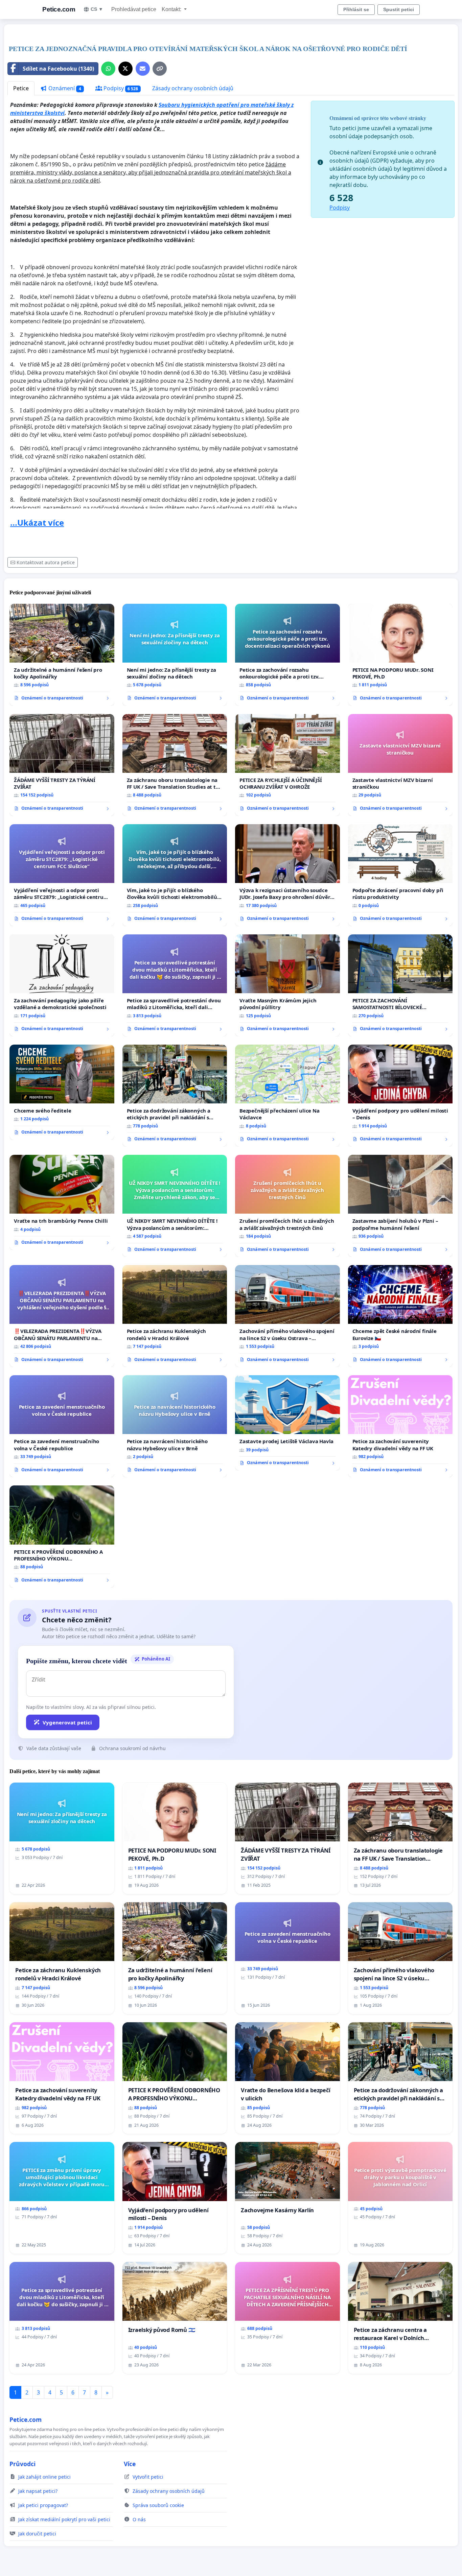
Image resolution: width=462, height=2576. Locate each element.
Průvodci (22, 2464)
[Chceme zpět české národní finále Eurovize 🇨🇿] (400, 1316)
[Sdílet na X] (125, 69)
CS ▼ (97, 9)
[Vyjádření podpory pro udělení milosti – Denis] (400, 1096)
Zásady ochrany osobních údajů (193, 88)
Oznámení (64, 88)
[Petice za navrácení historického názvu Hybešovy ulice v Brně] (175, 1426)
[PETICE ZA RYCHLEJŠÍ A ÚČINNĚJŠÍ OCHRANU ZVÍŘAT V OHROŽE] (287, 765)
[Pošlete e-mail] (143, 69)
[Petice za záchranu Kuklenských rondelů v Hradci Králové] (175, 1316)
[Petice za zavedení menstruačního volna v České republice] (62, 1426)
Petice (21, 88)
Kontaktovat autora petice (46, 562)
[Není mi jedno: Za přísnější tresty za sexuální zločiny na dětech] (175, 655)
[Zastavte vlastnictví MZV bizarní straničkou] (400, 765)
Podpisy (120, 88)
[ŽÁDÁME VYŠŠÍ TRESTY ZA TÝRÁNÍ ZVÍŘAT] (62, 765)
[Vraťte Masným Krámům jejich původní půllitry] (287, 985)
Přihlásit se (356, 9)
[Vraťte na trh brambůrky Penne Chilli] (62, 1202)
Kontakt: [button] (172, 9)
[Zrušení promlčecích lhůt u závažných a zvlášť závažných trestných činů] (287, 1206)
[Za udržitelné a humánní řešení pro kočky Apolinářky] (62, 655)
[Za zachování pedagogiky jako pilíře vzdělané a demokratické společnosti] (62, 985)
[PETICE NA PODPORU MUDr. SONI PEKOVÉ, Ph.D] (400, 655)
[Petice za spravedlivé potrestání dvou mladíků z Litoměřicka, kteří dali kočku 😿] (175, 985)
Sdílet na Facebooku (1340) (58, 69)
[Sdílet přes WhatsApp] (108, 69)
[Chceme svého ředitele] (62, 1092)
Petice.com (59, 9)
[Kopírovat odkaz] (160, 69)
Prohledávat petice (134, 9)
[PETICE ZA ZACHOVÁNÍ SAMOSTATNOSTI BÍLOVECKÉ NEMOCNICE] (400, 985)
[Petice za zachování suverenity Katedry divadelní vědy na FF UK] (400, 1426)
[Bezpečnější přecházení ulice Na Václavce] (287, 1096)
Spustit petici (399, 9)
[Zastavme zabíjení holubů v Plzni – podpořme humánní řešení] (400, 1206)
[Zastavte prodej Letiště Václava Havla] (287, 1423)
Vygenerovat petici (67, 1722)
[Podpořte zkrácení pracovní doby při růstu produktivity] (400, 875)
